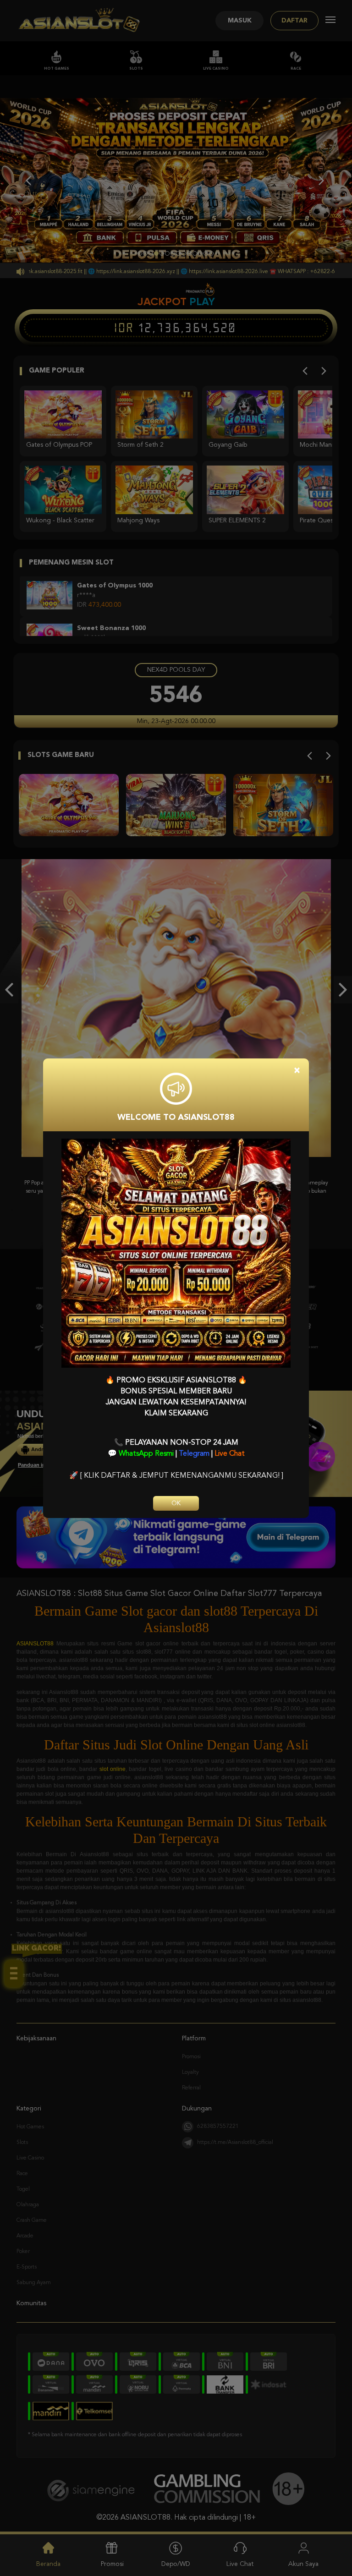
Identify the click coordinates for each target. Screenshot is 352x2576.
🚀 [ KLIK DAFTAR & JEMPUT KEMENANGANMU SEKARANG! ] (176, 1476)
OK (176, 1503)
